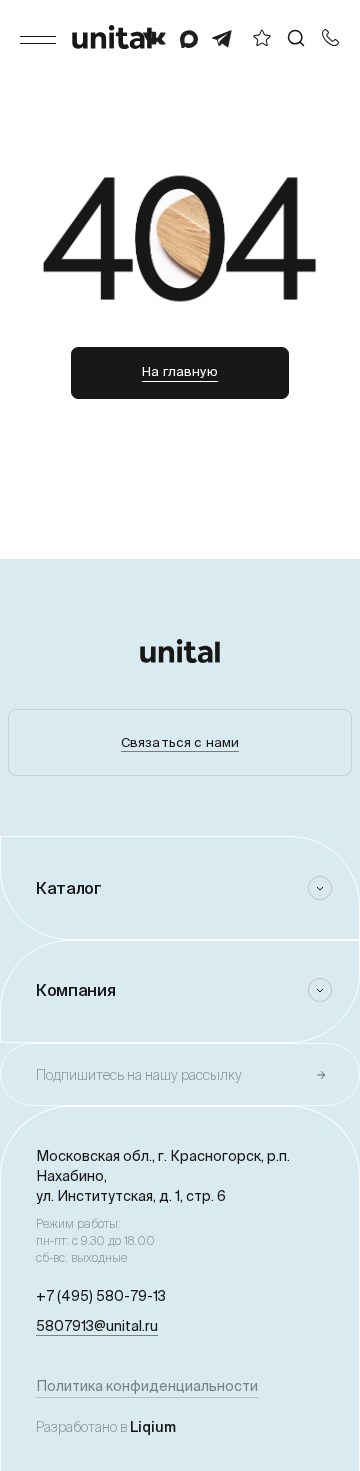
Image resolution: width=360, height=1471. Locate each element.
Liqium (153, 1427)
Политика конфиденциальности (147, 1386)
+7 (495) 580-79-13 (101, 1296)
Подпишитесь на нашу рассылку (139, 1075)
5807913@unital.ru (97, 1326)
